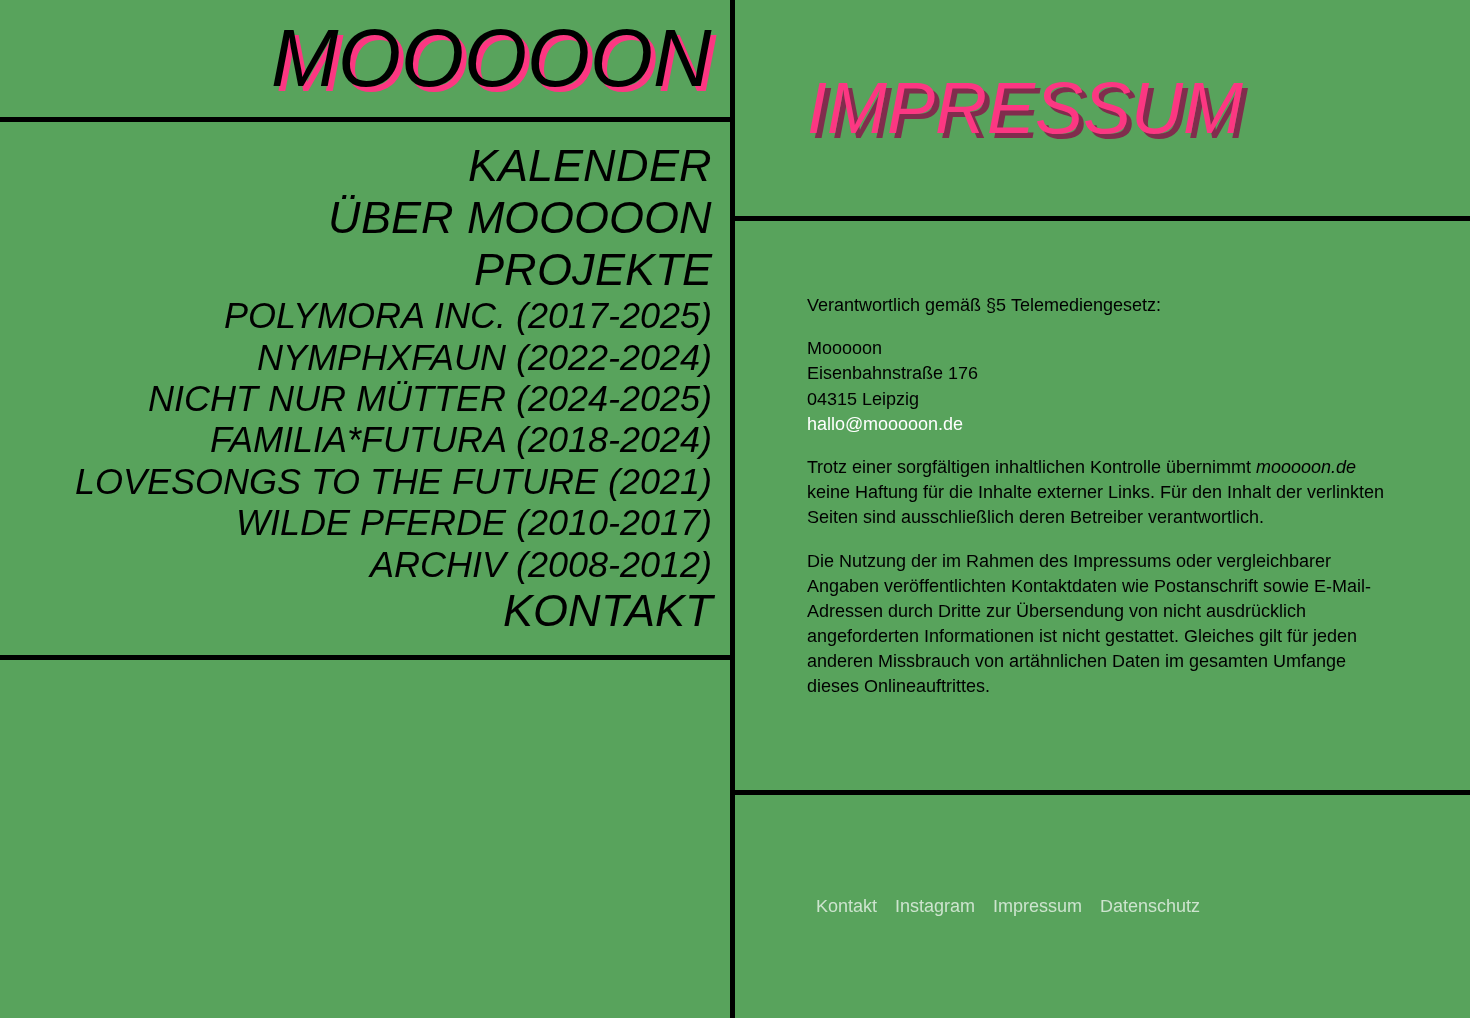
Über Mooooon (520, 217)
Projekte (593, 269)
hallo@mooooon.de (885, 424)
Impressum (1037, 906)
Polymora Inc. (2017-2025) (468, 315)
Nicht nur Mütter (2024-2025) (430, 398)
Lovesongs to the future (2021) (393, 481)
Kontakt (607, 610)
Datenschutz (1150, 906)
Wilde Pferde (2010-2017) (474, 522)
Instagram (935, 906)
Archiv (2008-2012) (541, 564)
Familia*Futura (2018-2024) (461, 439)
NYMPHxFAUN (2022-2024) (484, 357)
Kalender (590, 165)
